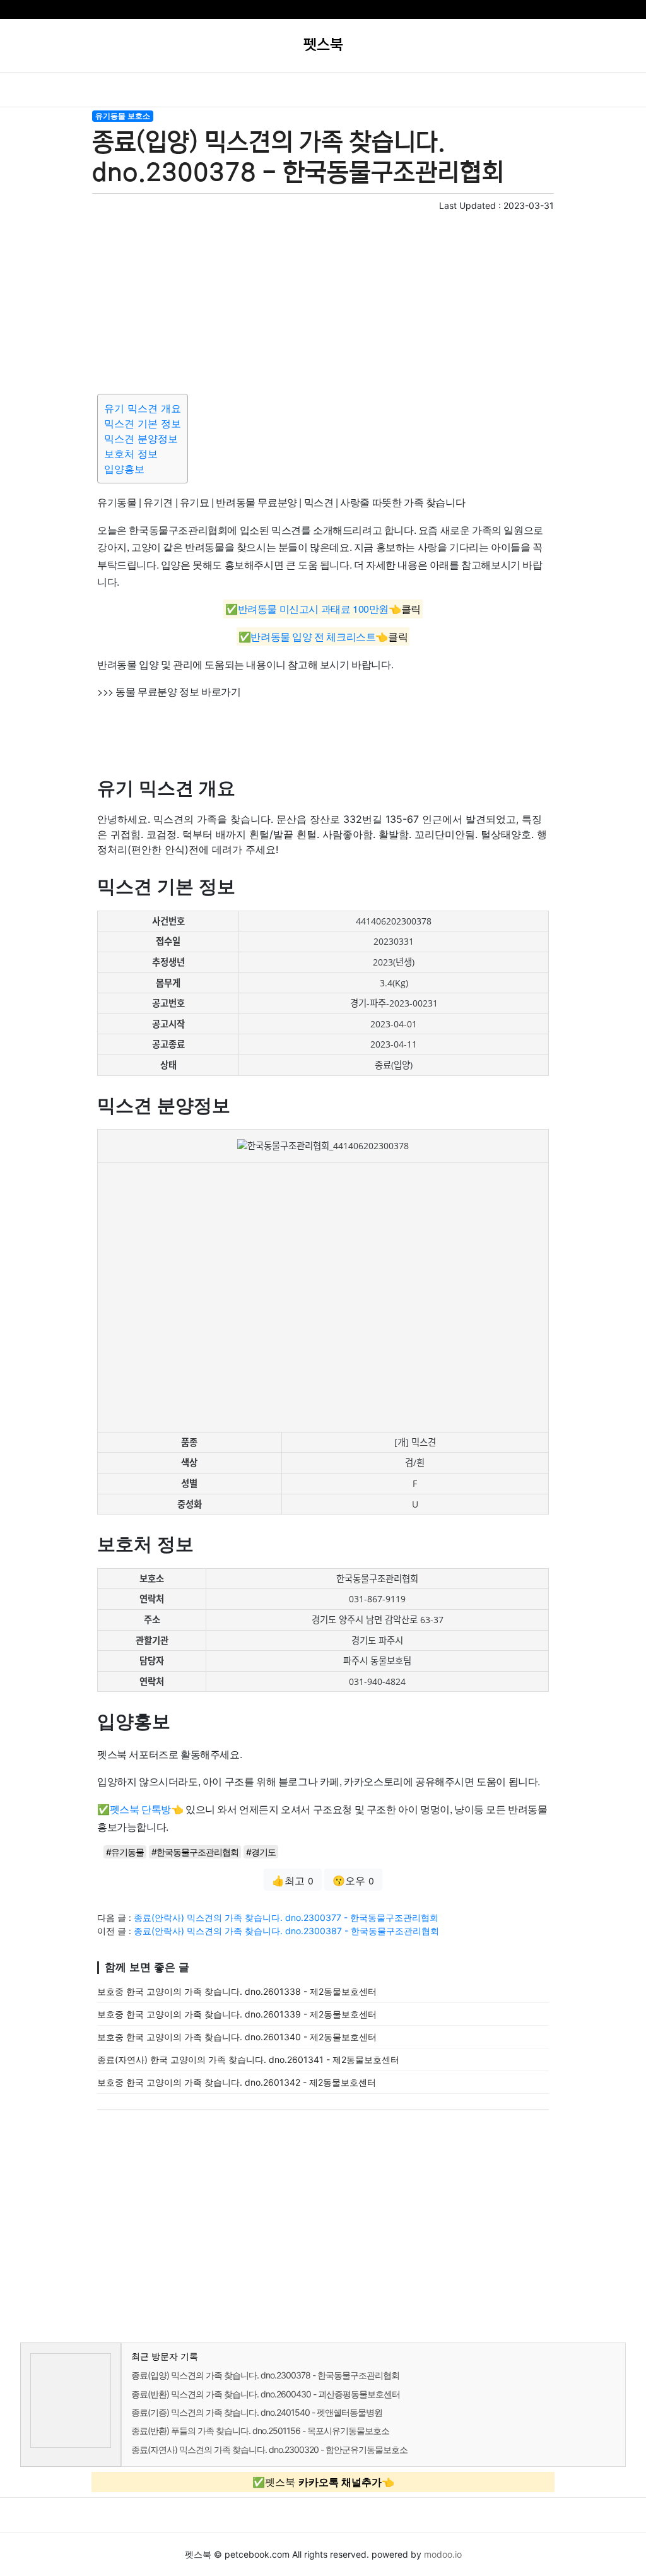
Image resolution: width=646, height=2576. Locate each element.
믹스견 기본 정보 (143, 423)
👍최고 (293, 1881)
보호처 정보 (131, 454)
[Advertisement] (323, 300)
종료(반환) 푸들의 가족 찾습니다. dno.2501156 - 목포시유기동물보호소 (260, 2431)
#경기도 (261, 1852)
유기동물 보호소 (123, 116)
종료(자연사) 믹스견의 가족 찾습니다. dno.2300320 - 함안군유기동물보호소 (269, 2449)
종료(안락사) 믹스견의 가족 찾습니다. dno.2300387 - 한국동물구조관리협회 (286, 1931)
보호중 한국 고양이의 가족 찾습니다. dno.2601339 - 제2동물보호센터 (237, 2014)
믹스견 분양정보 (141, 439)
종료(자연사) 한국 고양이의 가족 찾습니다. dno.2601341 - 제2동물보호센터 (248, 2059)
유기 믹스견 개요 (143, 408)
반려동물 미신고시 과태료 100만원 (313, 609)
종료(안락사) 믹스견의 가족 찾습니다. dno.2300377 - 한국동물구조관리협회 (286, 1917)
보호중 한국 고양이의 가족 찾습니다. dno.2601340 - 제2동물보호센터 (237, 2037)
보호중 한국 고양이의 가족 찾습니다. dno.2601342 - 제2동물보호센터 (237, 2082)
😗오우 (353, 1881)
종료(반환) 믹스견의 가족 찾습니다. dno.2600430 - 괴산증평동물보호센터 (266, 2394)
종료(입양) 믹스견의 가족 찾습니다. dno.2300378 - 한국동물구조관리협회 (265, 2375)
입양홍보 (124, 469)
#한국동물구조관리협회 (195, 1852)
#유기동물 (125, 1852)
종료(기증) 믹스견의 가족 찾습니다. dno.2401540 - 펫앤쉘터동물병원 (257, 2412)
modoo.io (443, 2554)
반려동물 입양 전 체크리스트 (313, 636)
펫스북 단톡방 (140, 1809)
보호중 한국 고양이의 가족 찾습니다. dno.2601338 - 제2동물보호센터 (237, 1991)
